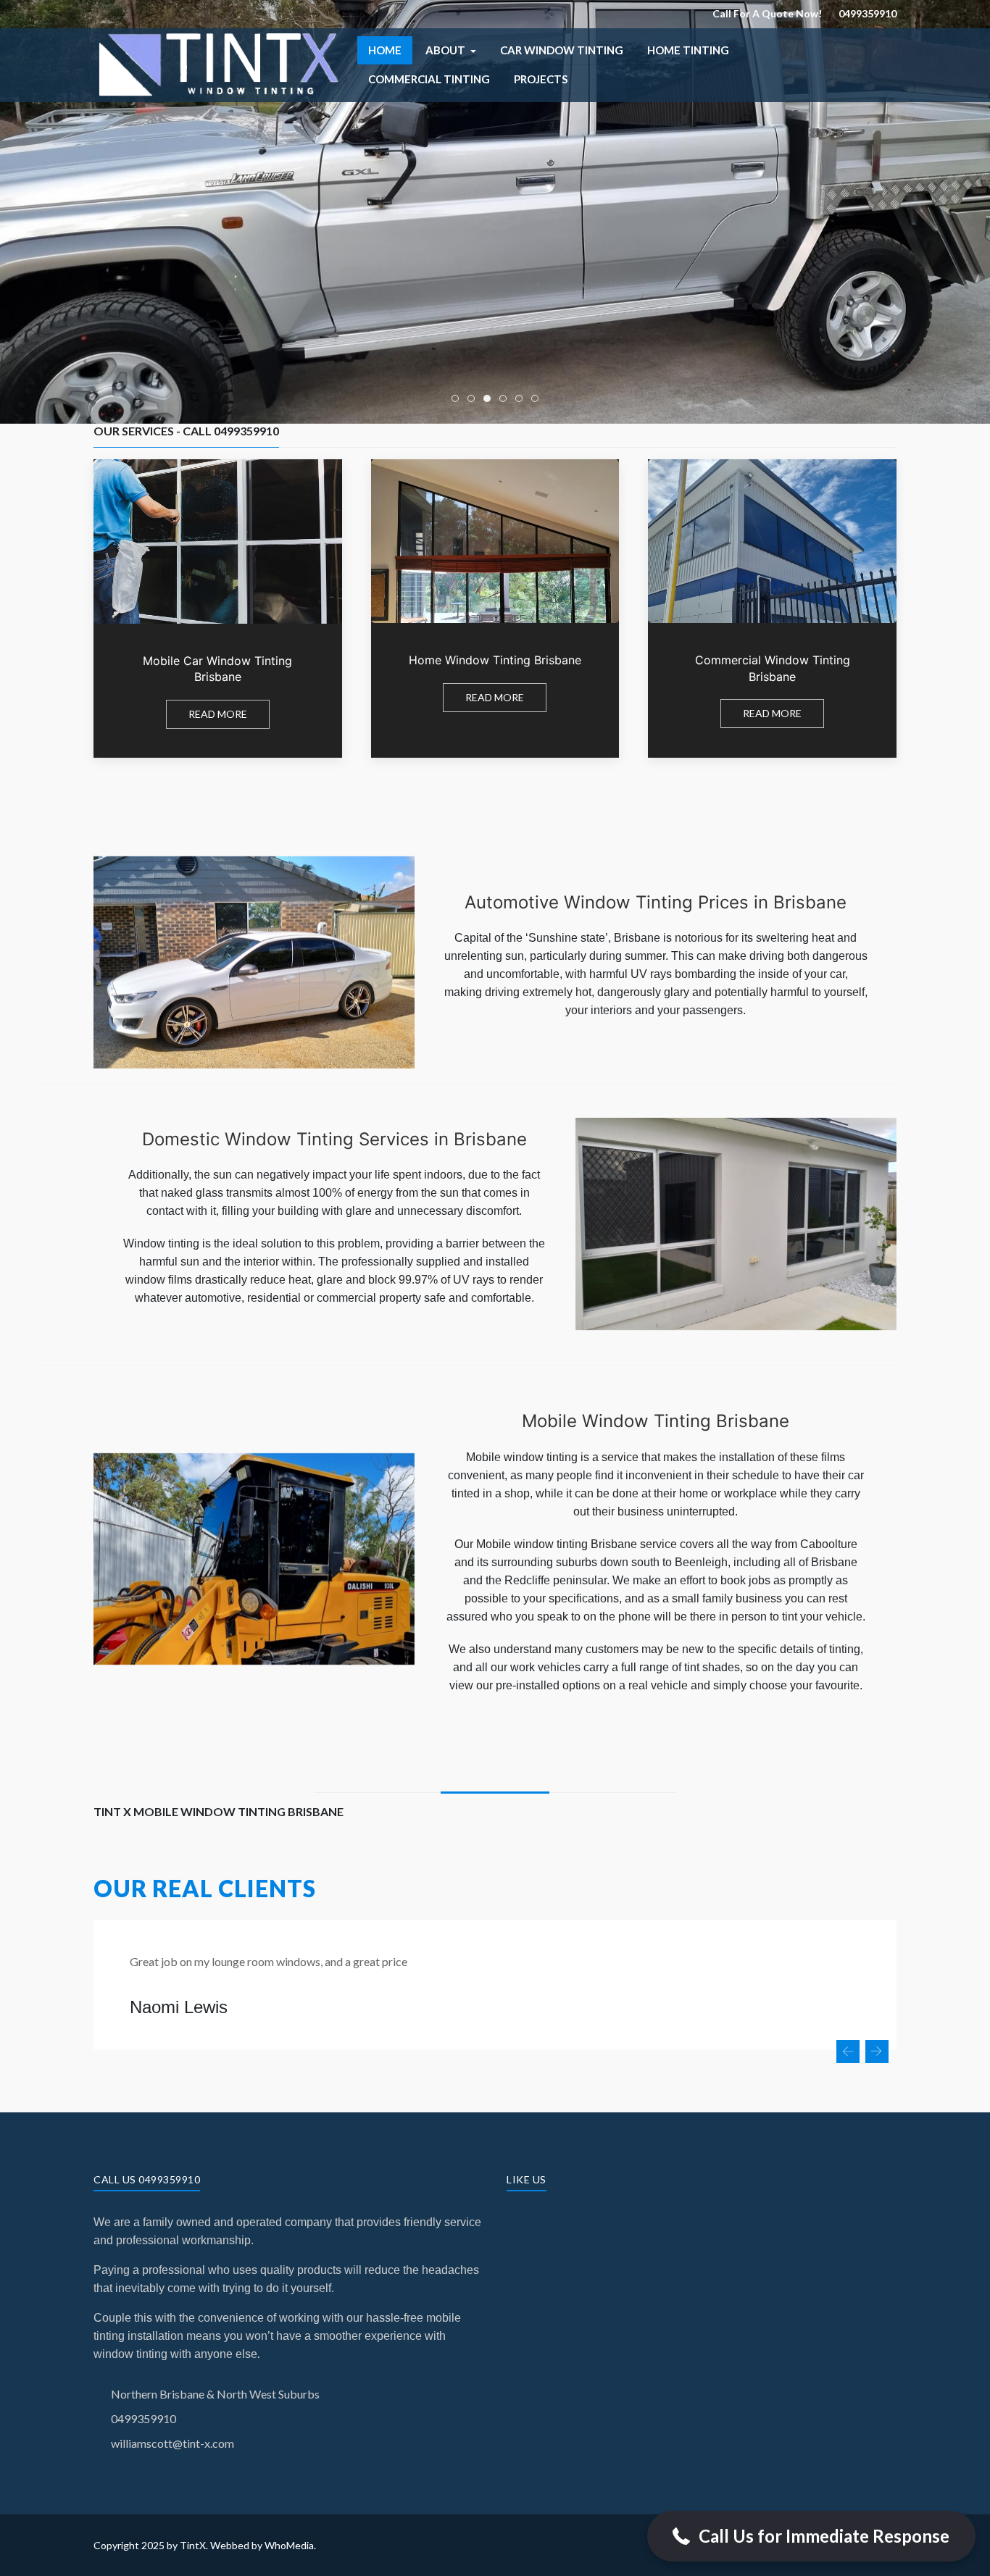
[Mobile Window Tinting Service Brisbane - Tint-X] (219, 63)
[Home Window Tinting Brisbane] (495, 609)
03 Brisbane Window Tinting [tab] (490, 400)
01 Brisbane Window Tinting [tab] (522, 400)
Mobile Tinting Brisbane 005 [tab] (474, 400)
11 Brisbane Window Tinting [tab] (506, 400)
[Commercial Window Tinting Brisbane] (772, 609)
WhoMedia (289, 2545)
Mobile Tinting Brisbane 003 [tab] (458, 400)
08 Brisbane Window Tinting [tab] (538, 400)
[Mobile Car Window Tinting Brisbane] (218, 609)
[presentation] (848, 2052)
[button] (451, 50)
